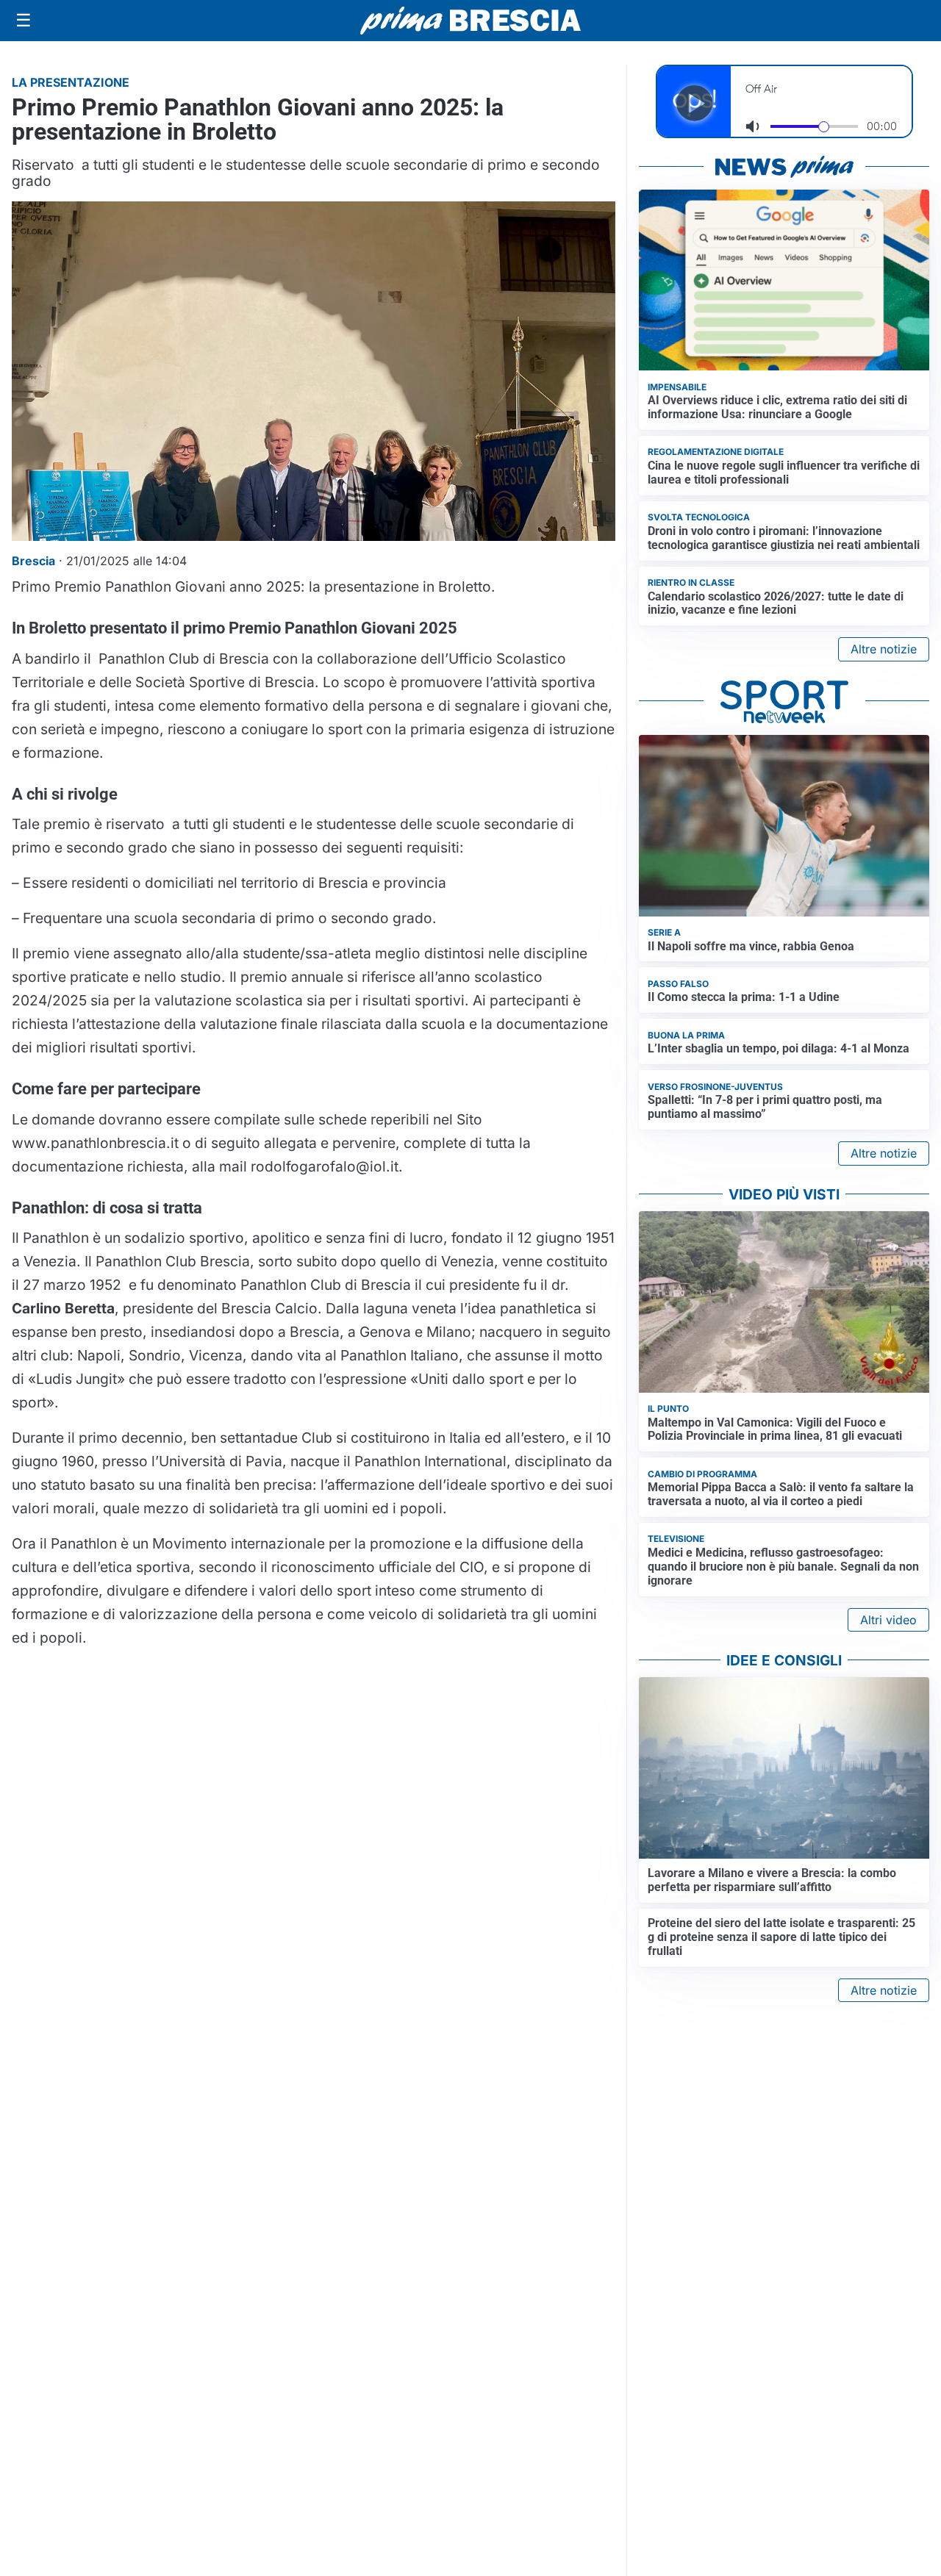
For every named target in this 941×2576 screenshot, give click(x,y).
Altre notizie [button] (884, 649)
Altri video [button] (888, 1620)
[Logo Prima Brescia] (470, 21)
